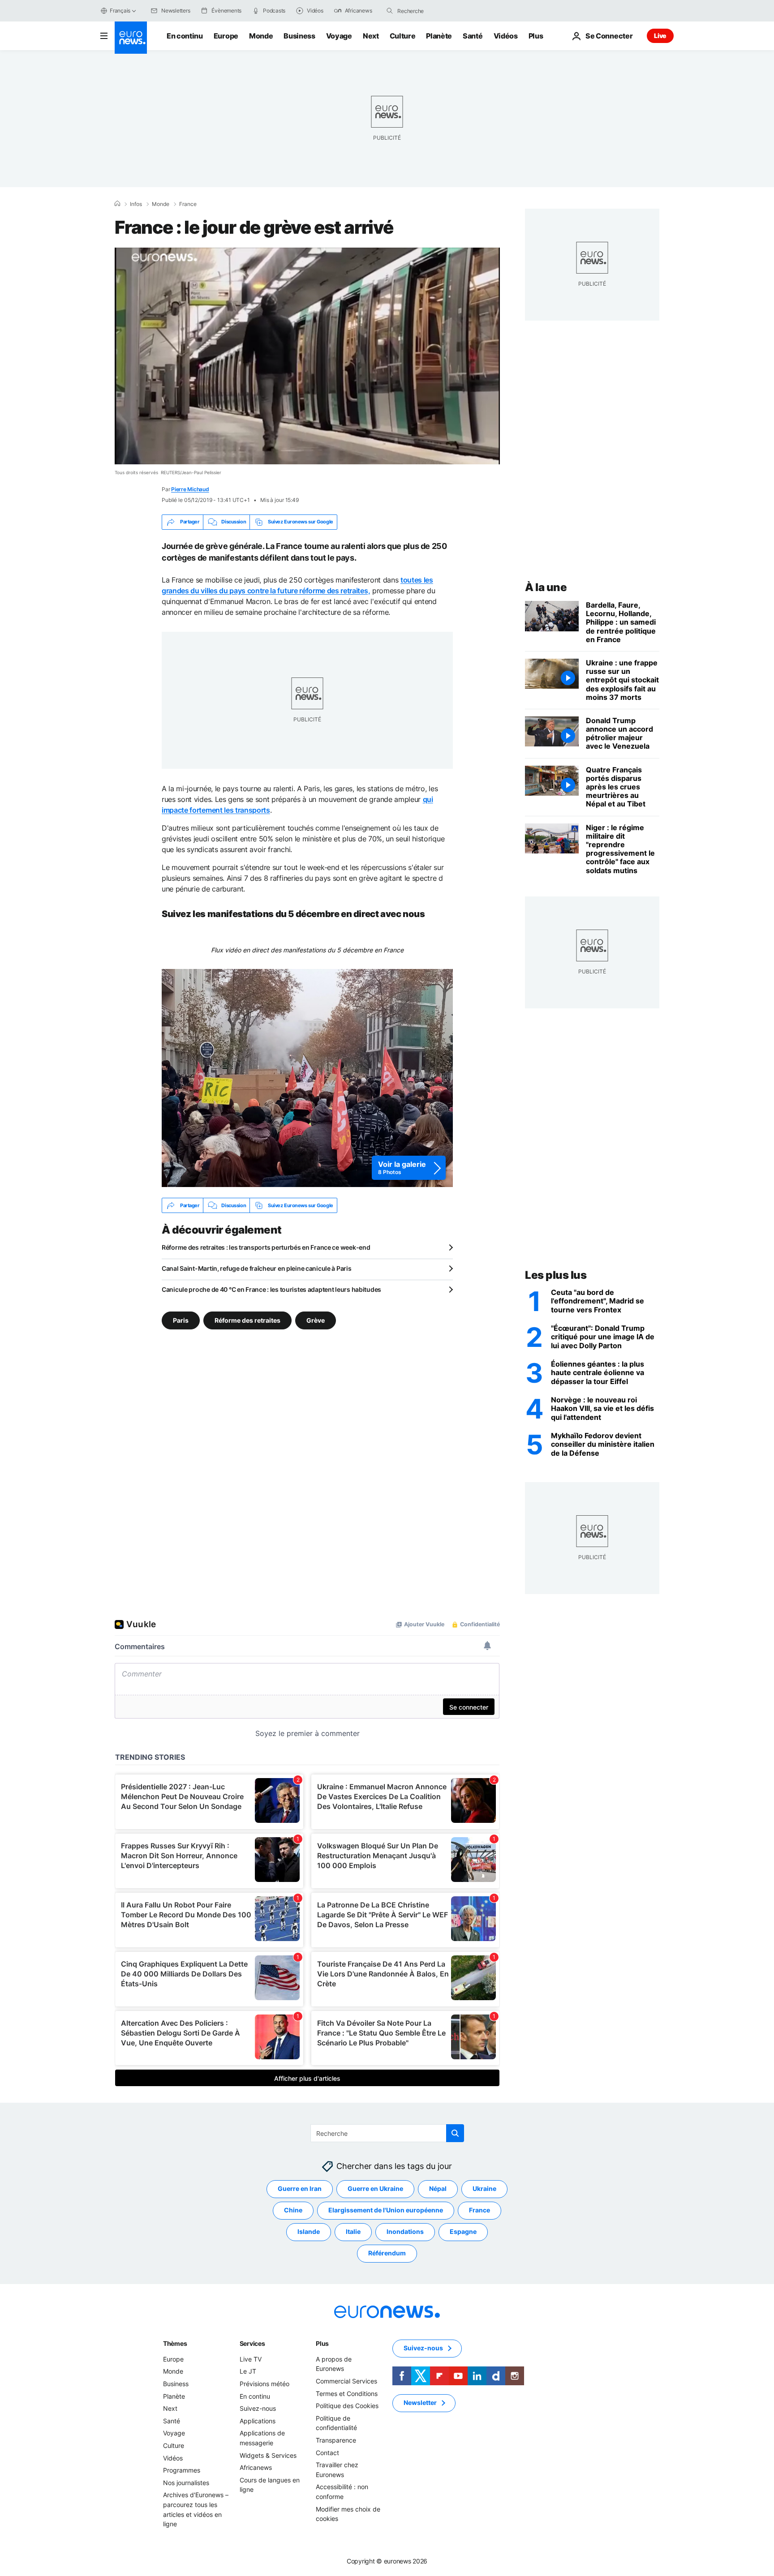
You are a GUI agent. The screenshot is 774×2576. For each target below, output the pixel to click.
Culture (403, 36)
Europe (226, 36)
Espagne (463, 2231)
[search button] (390, 11)
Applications (258, 2421)
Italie (353, 2231)
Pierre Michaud (190, 489)
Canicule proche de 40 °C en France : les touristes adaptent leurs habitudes (271, 1289)
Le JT (248, 2371)
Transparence (336, 2440)
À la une (546, 587)
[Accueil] (117, 204)
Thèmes (175, 2343)
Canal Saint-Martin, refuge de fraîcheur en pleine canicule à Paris (257, 1268)
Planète (439, 36)
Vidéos (506, 36)
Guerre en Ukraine (375, 2188)
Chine (293, 2210)
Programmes (182, 2470)
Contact (327, 2453)
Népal (438, 2188)
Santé (473, 36)
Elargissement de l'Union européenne (386, 2210)
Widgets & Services (268, 2455)
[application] (307, 356)
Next (371, 36)
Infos (136, 204)
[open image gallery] (307, 1078)
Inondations (405, 2231)
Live (660, 36)
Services (252, 2343)
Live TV (251, 2359)
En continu (185, 36)
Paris (181, 1320)
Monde (261, 36)
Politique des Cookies (347, 2406)
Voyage (339, 36)
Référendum (387, 2253)
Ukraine (484, 2188)
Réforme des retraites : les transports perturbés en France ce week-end (266, 1247)
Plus (322, 2343)
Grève (316, 1320)
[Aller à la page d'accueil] (131, 38)
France (188, 204)
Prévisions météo (264, 2384)
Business (299, 36)
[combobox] (435, 11)
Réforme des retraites (247, 1320)
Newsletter (420, 2402)
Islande (309, 2231)
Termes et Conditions (347, 2394)
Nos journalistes (186, 2483)
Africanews (256, 2467)
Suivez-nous (258, 2408)
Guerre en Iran (300, 2188)
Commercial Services (346, 2381)
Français (120, 11)
